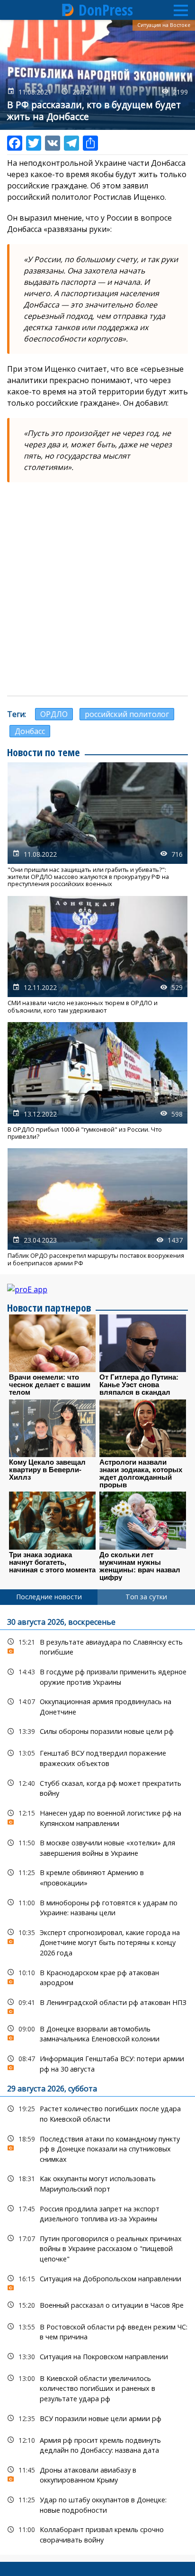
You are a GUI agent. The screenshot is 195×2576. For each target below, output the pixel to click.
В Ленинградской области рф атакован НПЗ (97, 2005)
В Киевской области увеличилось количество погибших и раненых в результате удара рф (97, 2388)
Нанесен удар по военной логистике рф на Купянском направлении (97, 1817)
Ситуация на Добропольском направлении (97, 2281)
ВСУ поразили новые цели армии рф (97, 2418)
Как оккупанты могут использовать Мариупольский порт (97, 2183)
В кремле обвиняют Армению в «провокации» (97, 1877)
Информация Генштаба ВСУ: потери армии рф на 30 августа (97, 2063)
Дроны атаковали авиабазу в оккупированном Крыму (97, 2474)
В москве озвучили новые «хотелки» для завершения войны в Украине (97, 1847)
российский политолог (127, 714)
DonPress (106, 10)
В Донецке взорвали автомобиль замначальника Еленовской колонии (97, 2033)
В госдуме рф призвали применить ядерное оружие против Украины (97, 1676)
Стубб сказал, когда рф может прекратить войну (97, 1787)
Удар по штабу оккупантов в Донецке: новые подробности (97, 2504)
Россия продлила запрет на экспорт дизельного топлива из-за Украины (97, 2213)
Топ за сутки (146, 1597)
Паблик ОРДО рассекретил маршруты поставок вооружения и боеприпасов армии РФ (97, 1207)
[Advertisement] (97, 589)
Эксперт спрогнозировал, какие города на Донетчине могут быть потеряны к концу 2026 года (97, 1942)
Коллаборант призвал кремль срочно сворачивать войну (97, 2533)
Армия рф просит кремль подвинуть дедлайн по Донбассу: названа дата (97, 2444)
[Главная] (68, 10)
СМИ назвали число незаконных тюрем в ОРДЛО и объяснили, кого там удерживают (97, 955)
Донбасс (30, 731)
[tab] (49, 1597)
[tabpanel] (97, 2080)
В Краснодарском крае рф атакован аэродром (97, 1977)
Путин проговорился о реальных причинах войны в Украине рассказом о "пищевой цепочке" (97, 2248)
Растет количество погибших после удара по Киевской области (97, 2113)
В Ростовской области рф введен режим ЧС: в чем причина (97, 2331)
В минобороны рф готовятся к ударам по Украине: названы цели (97, 1907)
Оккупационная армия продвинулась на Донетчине (97, 1706)
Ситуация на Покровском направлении (97, 2357)
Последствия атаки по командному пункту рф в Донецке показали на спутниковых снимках (97, 2148)
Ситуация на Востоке (164, 25)
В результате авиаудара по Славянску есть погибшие (97, 1646)
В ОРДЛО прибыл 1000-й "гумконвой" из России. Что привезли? (97, 1081)
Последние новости (49, 1597)
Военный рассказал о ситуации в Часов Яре (97, 2305)
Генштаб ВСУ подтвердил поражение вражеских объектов (97, 1757)
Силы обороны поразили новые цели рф (97, 1731)
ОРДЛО (54, 714)
